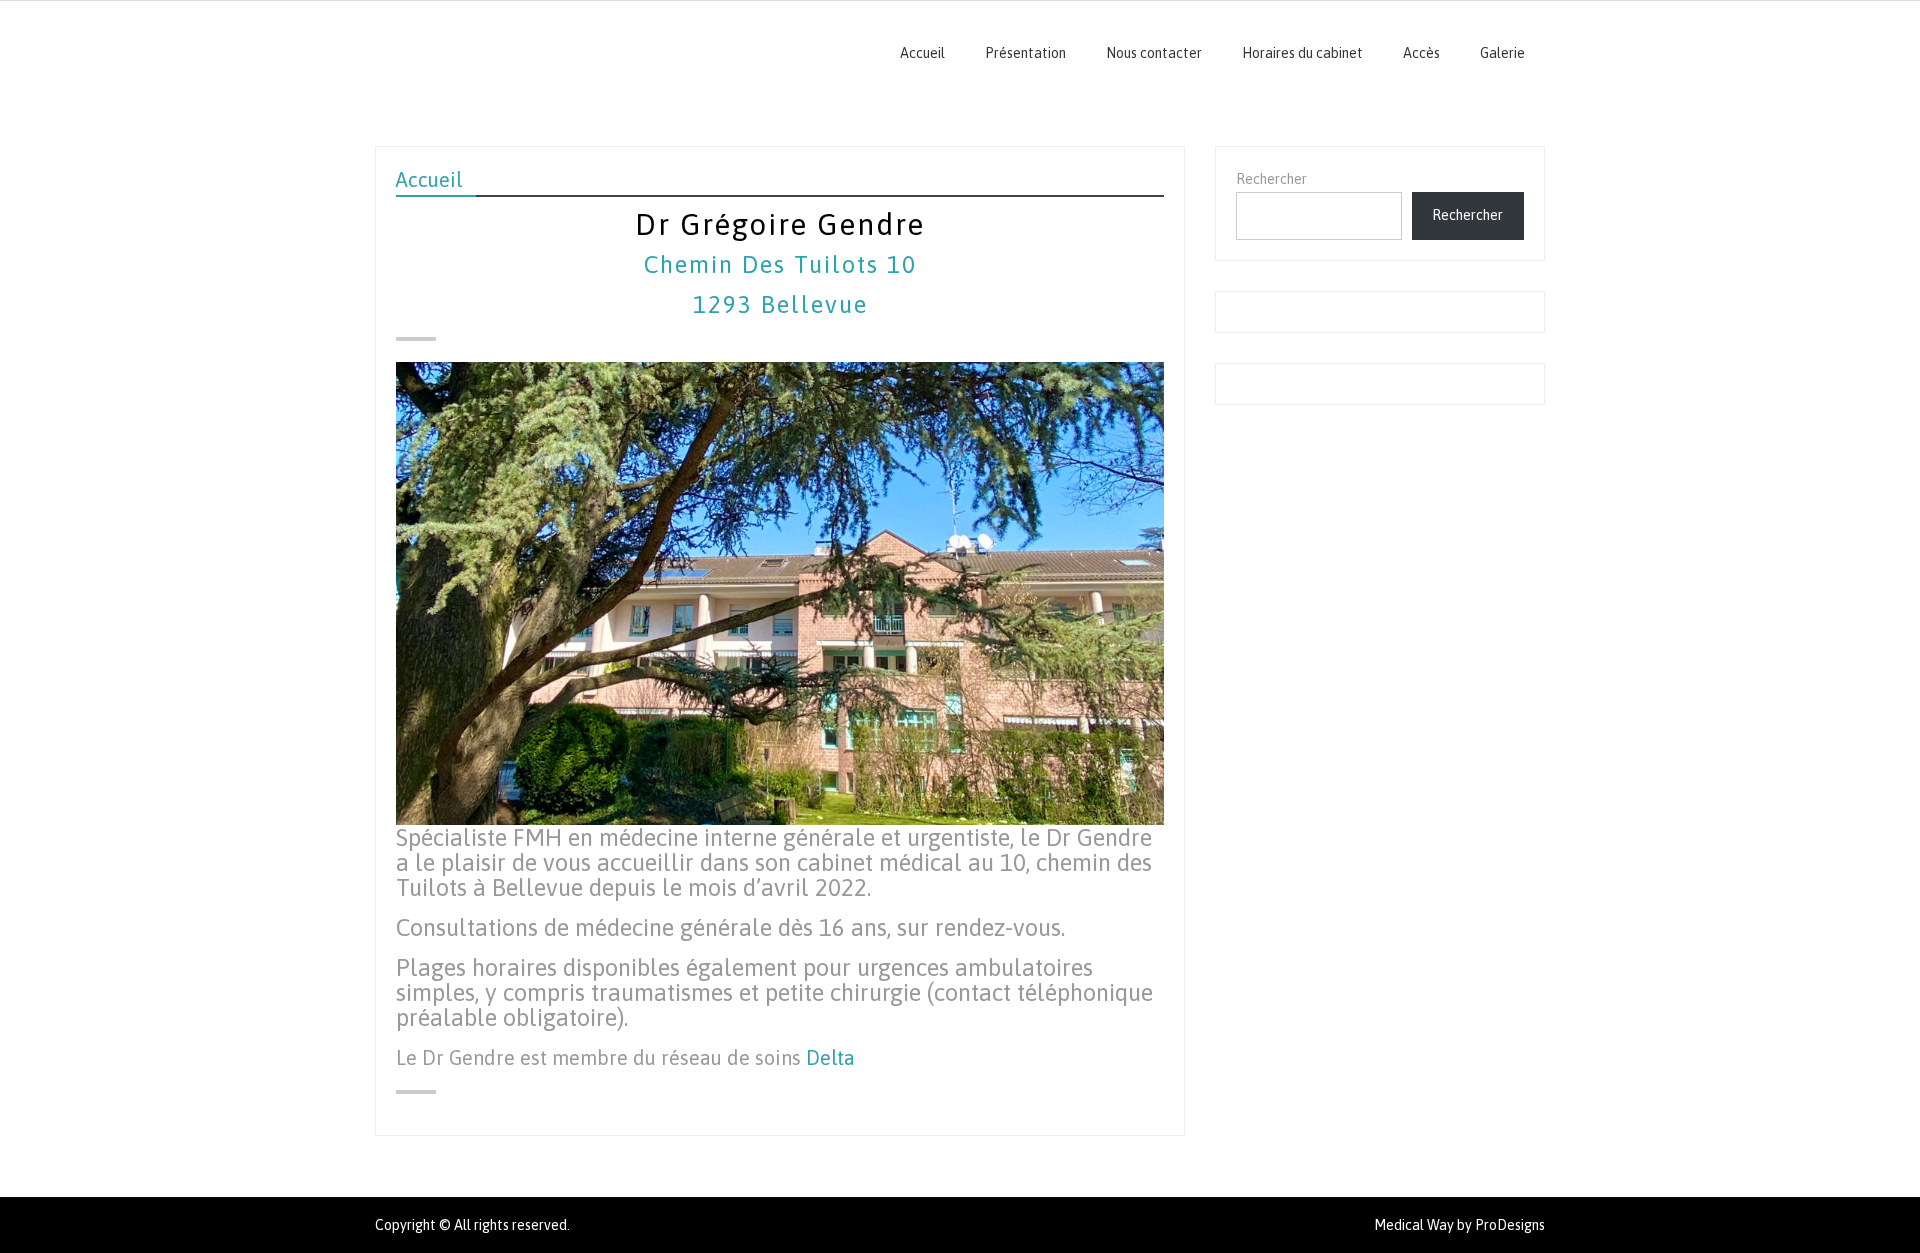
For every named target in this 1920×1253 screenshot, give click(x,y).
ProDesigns (1510, 1225)
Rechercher (1271, 179)
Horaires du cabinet (1302, 53)
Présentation (1025, 53)
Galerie (1502, 53)
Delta (830, 1057)
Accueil (922, 53)
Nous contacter (1154, 53)
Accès (1421, 53)
